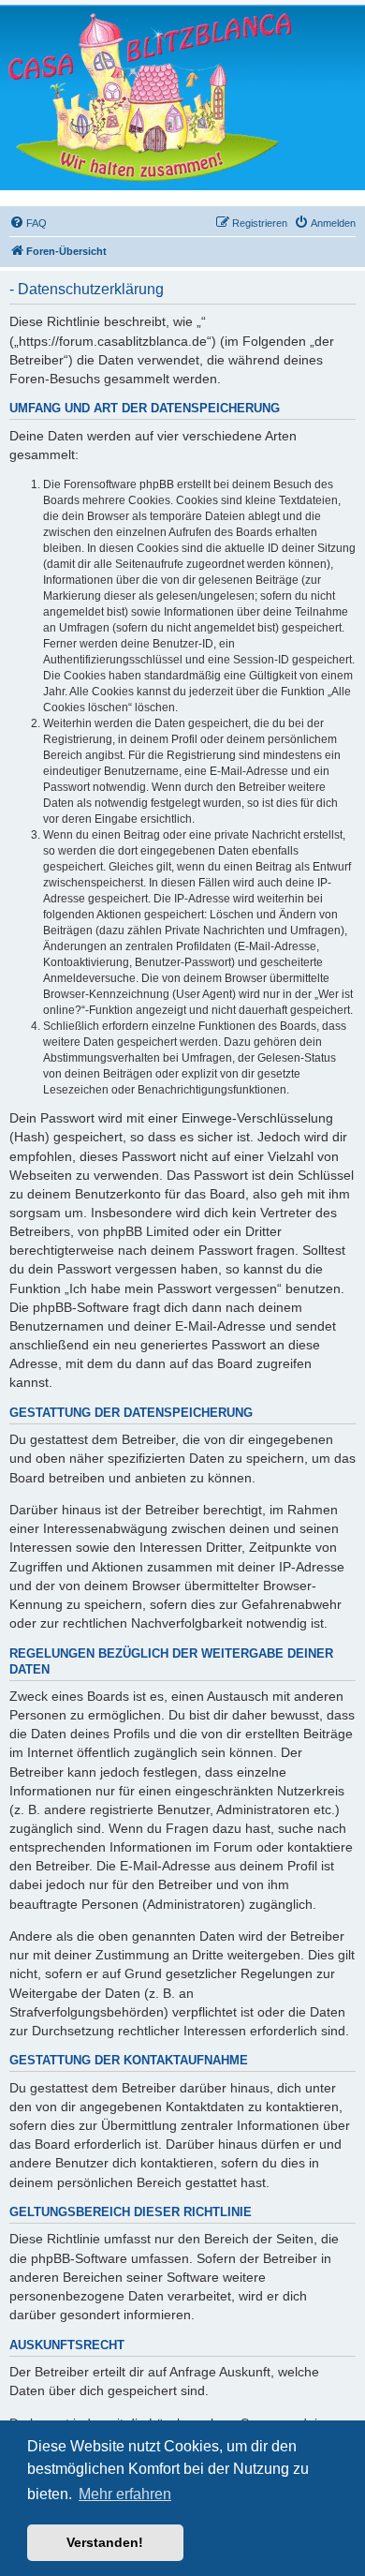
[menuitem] (28, 223)
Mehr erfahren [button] (125, 2494)
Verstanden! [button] (105, 2542)
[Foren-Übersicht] (150, 97)
